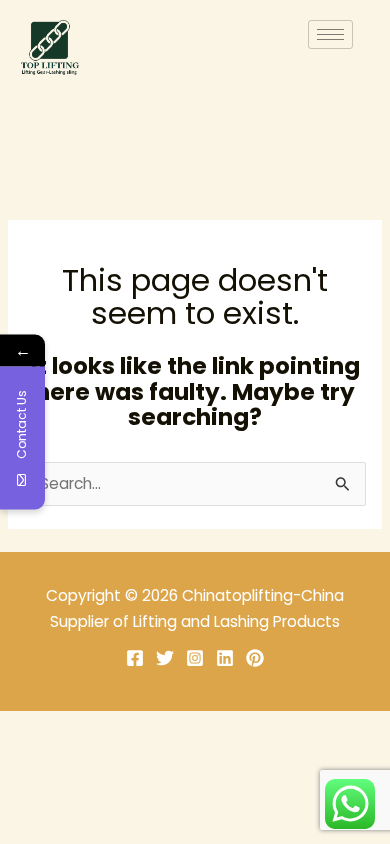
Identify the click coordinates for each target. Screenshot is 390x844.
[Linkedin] (225, 658)
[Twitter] (165, 658)
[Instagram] (195, 658)
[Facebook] (135, 658)
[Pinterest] (255, 658)
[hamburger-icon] (330, 34)
